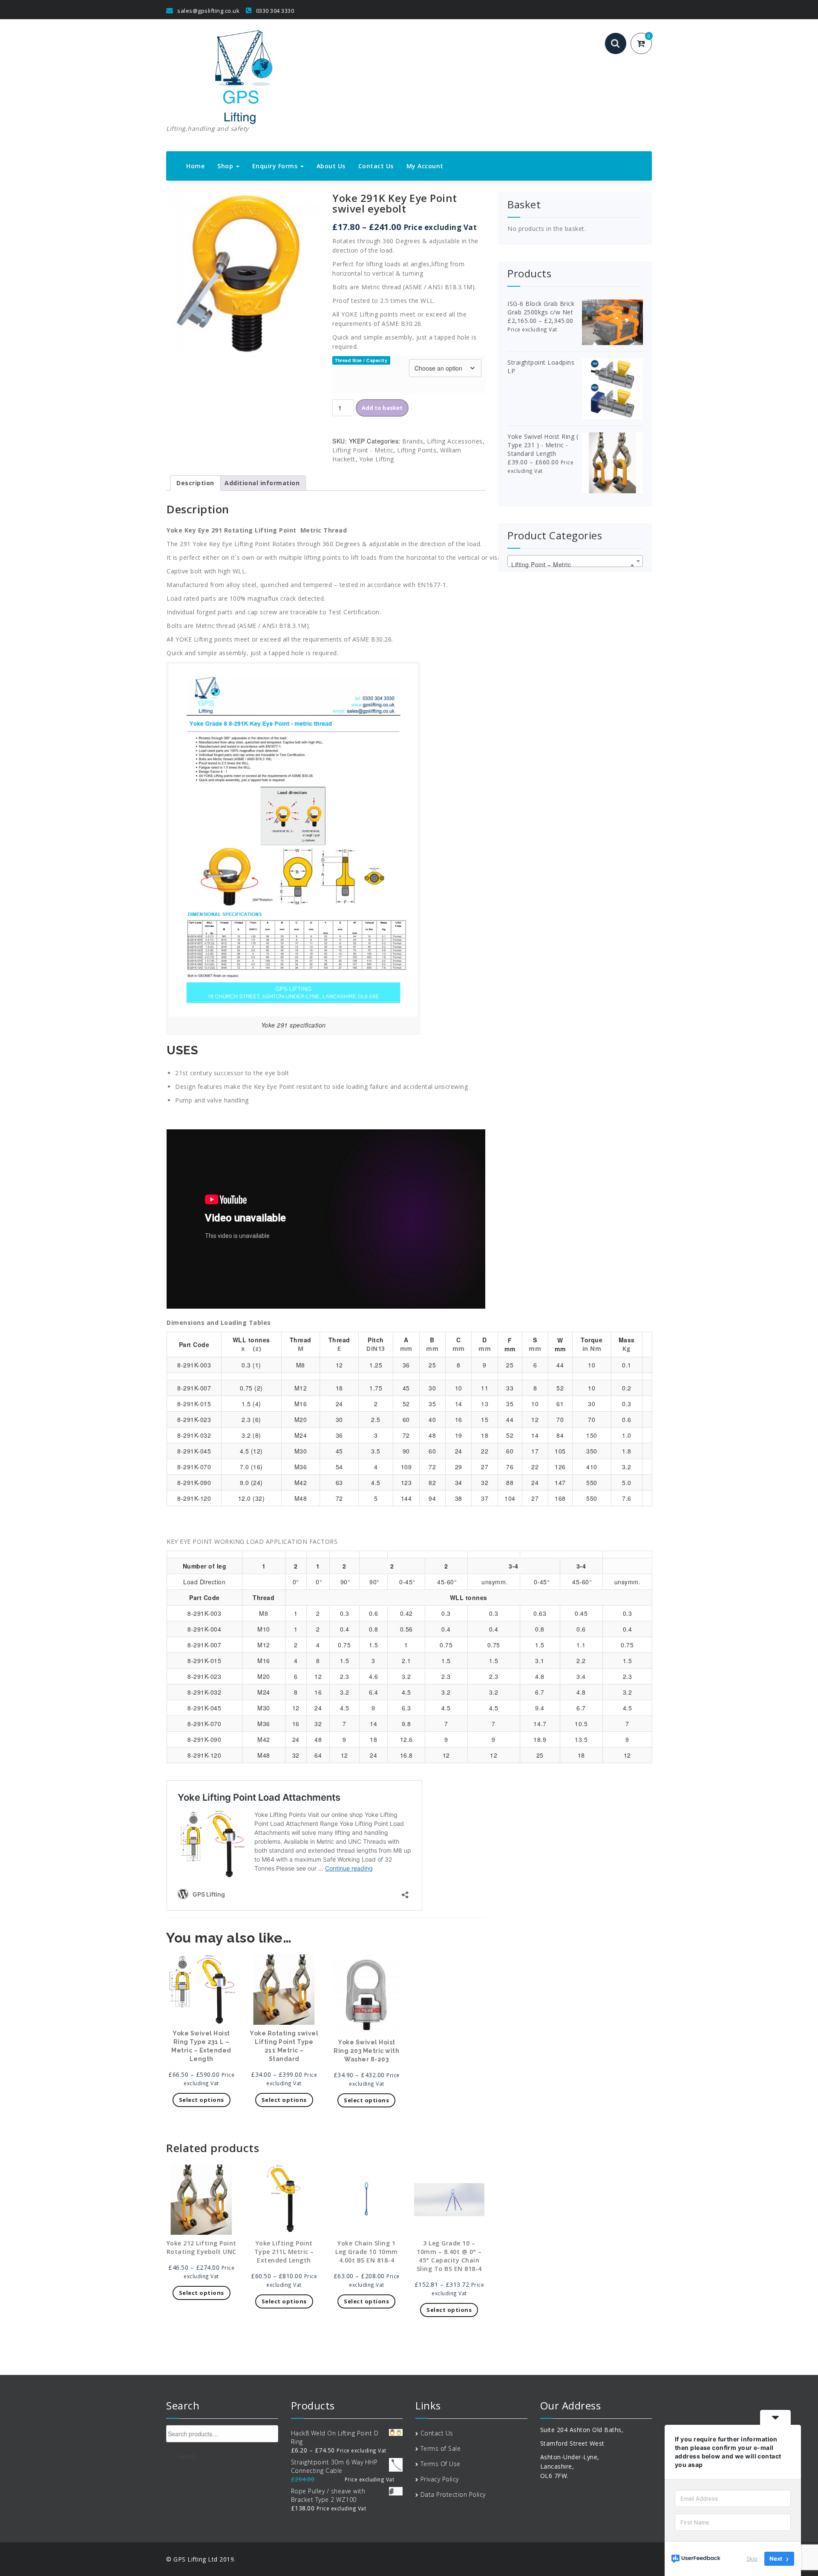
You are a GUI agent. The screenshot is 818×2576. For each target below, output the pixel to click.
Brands (413, 441)
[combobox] (575, 561)
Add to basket (382, 408)
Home (195, 166)
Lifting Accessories (455, 441)
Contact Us (376, 166)
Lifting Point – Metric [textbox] (573, 564)
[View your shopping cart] (646, 44)
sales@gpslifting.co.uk (208, 11)
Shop (226, 166)
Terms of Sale (441, 2448)
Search (187, 2457)
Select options (202, 2100)
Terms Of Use (441, 2464)
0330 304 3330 (274, 11)
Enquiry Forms (276, 166)
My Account (425, 166)
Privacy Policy (440, 2479)
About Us (331, 166)
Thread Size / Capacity (361, 360)
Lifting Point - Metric (363, 450)
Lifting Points (417, 450)
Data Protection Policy (453, 2494)
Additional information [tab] (262, 483)
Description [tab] (195, 483)
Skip (752, 2559)
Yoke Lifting (377, 459)
